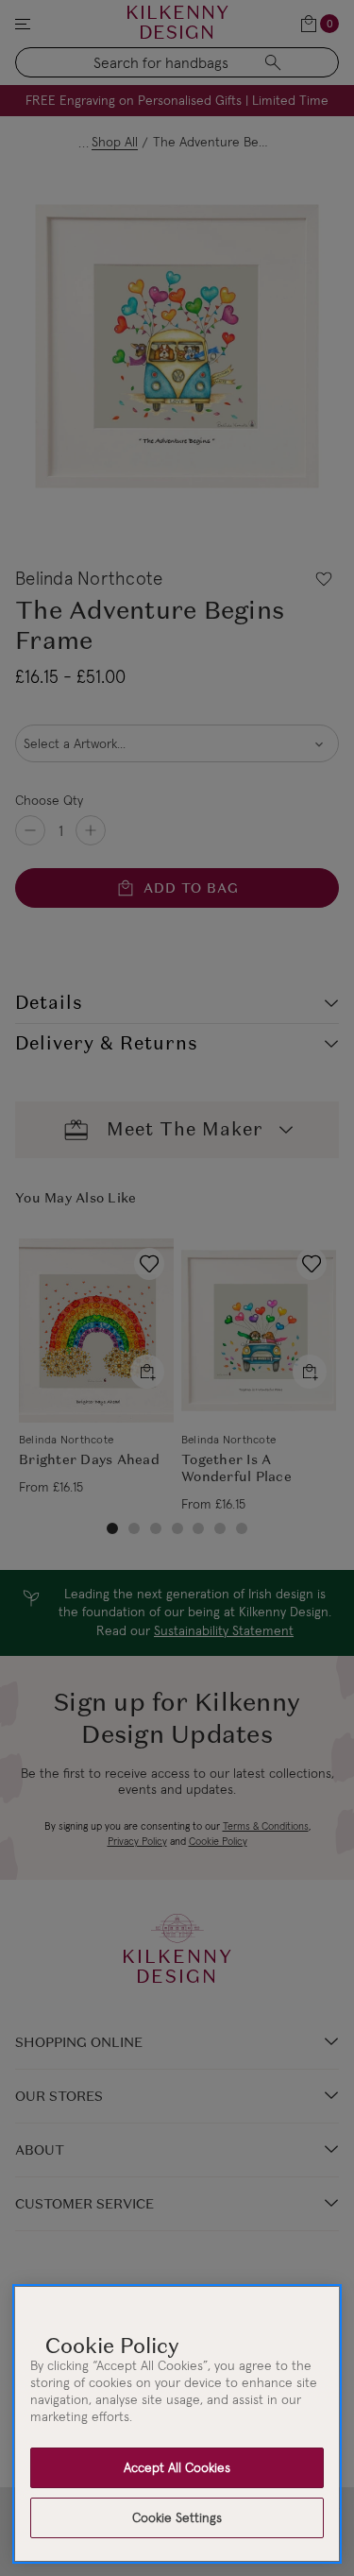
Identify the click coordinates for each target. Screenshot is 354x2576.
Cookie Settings (177, 2517)
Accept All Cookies (177, 2467)
